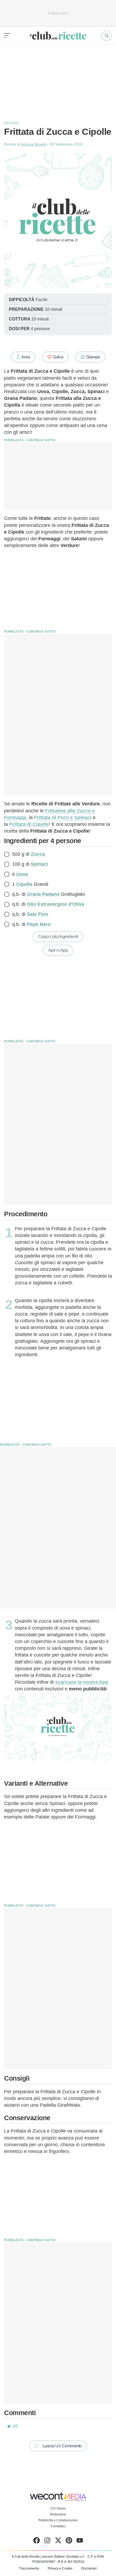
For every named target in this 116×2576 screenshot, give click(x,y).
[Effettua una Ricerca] (107, 36)
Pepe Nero (39, 924)
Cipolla (24, 884)
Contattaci (58, 2526)
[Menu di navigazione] (7, 36)
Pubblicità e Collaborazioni (58, 2520)
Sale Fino (37, 914)
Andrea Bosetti (34, 144)
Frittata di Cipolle (29, 824)
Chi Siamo (58, 2508)
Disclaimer (89, 2568)
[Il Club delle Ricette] (58, 36)
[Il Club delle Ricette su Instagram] (47, 2542)
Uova (22, 874)
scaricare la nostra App (82, 1682)
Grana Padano (43, 894)
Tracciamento (29, 2568)
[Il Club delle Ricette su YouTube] (80, 2542)
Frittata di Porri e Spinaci (63, 817)
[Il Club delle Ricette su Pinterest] (69, 2542)
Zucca (38, 854)
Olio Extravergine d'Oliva (55, 904)
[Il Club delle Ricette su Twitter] (58, 2542)
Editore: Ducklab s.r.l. (70, 2557)
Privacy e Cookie (60, 2568)
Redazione (58, 2514)
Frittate (11, 123)
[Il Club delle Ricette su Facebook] (37, 2542)
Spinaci (39, 864)
